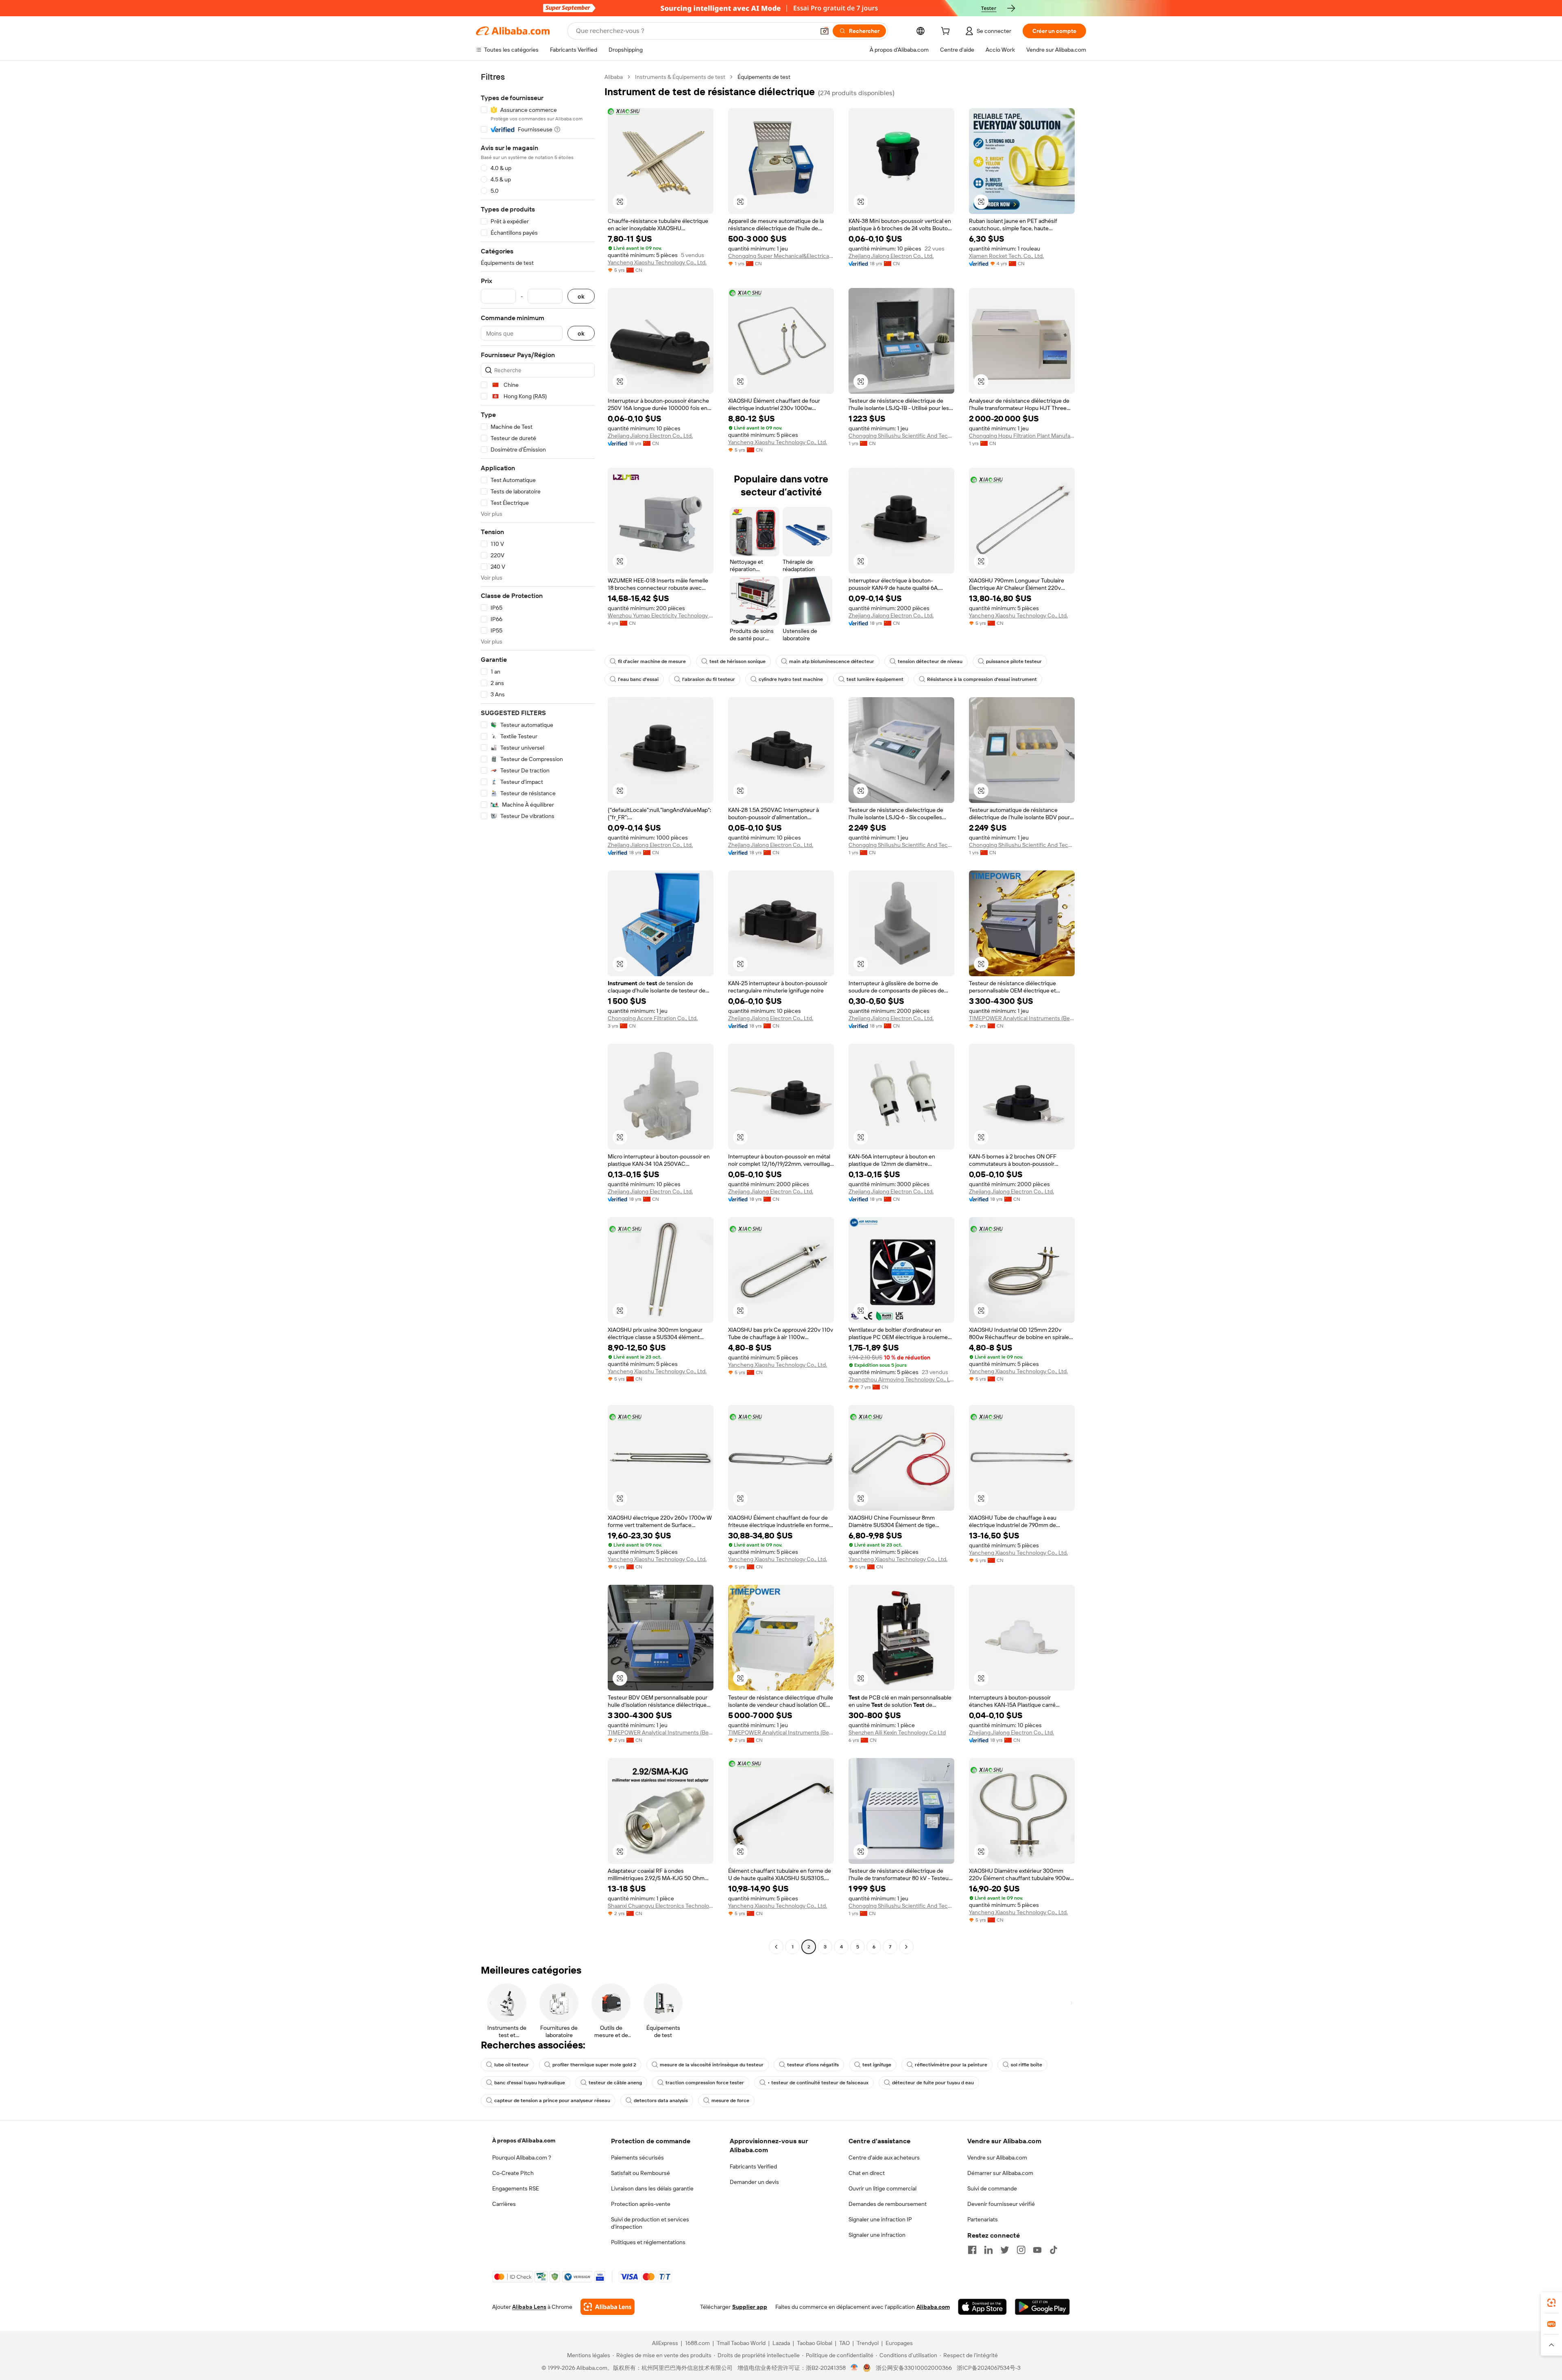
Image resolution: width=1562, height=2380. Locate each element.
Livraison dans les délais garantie (652, 2188)
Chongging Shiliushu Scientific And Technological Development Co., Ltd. (901, 436)
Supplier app (750, 2307)
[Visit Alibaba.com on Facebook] (972, 2250)
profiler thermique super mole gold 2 (594, 2065)
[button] (825, 31)
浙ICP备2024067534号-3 (989, 2368)
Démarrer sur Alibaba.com (1000, 2173)
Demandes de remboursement (888, 2204)
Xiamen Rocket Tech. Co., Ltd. (1006, 256)
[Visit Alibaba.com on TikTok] (1054, 2250)
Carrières (504, 2204)
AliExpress (665, 2343)
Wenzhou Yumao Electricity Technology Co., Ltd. (661, 615)
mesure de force (730, 2101)
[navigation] (538, 1013)
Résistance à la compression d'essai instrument (982, 679)
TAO (844, 2343)
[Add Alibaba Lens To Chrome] (608, 2307)
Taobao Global (815, 2343)
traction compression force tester (705, 2083)
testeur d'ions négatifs (813, 2065)
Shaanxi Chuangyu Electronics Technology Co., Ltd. (661, 1906)
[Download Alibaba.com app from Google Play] (1042, 2307)
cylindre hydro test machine (791, 679)
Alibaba (614, 77)
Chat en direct (867, 2173)
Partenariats (983, 2219)
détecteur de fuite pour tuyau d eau (933, 2083)
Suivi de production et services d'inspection (650, 2223)
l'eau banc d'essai (638, 679)
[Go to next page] (906, 1947)
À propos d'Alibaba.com (524, 2140)
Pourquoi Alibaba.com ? (522, 2157)
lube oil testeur (512, 2065)
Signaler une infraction (877, 2235)
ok (581, 296)
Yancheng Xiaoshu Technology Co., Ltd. (657, 262)
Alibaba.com (933, 2307)
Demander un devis (754, 2182)
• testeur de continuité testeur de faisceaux (818, 2083)
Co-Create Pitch (513, 2173)
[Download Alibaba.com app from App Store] (982, 2307)
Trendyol (868, 2343)
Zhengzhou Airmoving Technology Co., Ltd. (901, 1379)
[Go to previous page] (776, 1947)
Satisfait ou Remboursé (640, 2173)
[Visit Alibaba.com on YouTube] (1037, 2250)
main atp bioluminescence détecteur (832, 661)
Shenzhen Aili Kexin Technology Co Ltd (897, 1732)
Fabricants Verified (753, 2166)
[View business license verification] (854, 2368)
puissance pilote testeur (1014, 661)
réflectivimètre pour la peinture (951, 2065)
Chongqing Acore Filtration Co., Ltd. (653, 1018)
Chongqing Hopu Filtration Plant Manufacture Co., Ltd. (1022, 436)
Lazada (781, 2343)
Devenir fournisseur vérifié (1001, 2204)
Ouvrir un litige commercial (882, 2188)
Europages (899, 2343)
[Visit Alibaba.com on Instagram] (1021, 2250)
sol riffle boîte (1026, 2065)
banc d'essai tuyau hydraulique (530, 2083)
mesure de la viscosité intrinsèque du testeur (712, 2065)
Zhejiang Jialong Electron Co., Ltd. (891, 256)
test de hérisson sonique (737, 661)
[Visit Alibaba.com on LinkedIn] (988, 2250)
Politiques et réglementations (648, 2242)
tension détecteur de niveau (930, 661)
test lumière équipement (875, 679)
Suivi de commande (992, 2188)
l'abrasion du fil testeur (709, 679)
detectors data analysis (661, 2101)
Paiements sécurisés (637, 2157)
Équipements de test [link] (764, 77)
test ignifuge (877, 2065)
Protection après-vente (641, 2204)
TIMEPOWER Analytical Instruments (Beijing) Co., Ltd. (1022, 1018)
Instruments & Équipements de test (680, 77)
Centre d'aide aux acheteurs (884, 2157)
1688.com (697, 2343)
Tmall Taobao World (741, 2343)
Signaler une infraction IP (880, 2219)
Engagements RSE (516, 2188)
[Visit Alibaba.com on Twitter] (1005, 2250)
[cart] (947, 32)
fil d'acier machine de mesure (652, 661)
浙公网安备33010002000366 (914, 2368)
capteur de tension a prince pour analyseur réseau (552, 2101)
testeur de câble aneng (615, 2083)
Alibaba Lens (529, 2307)
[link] (1551, 2303)
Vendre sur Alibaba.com (997, 2157)
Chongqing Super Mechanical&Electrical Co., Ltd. (781, 256)
